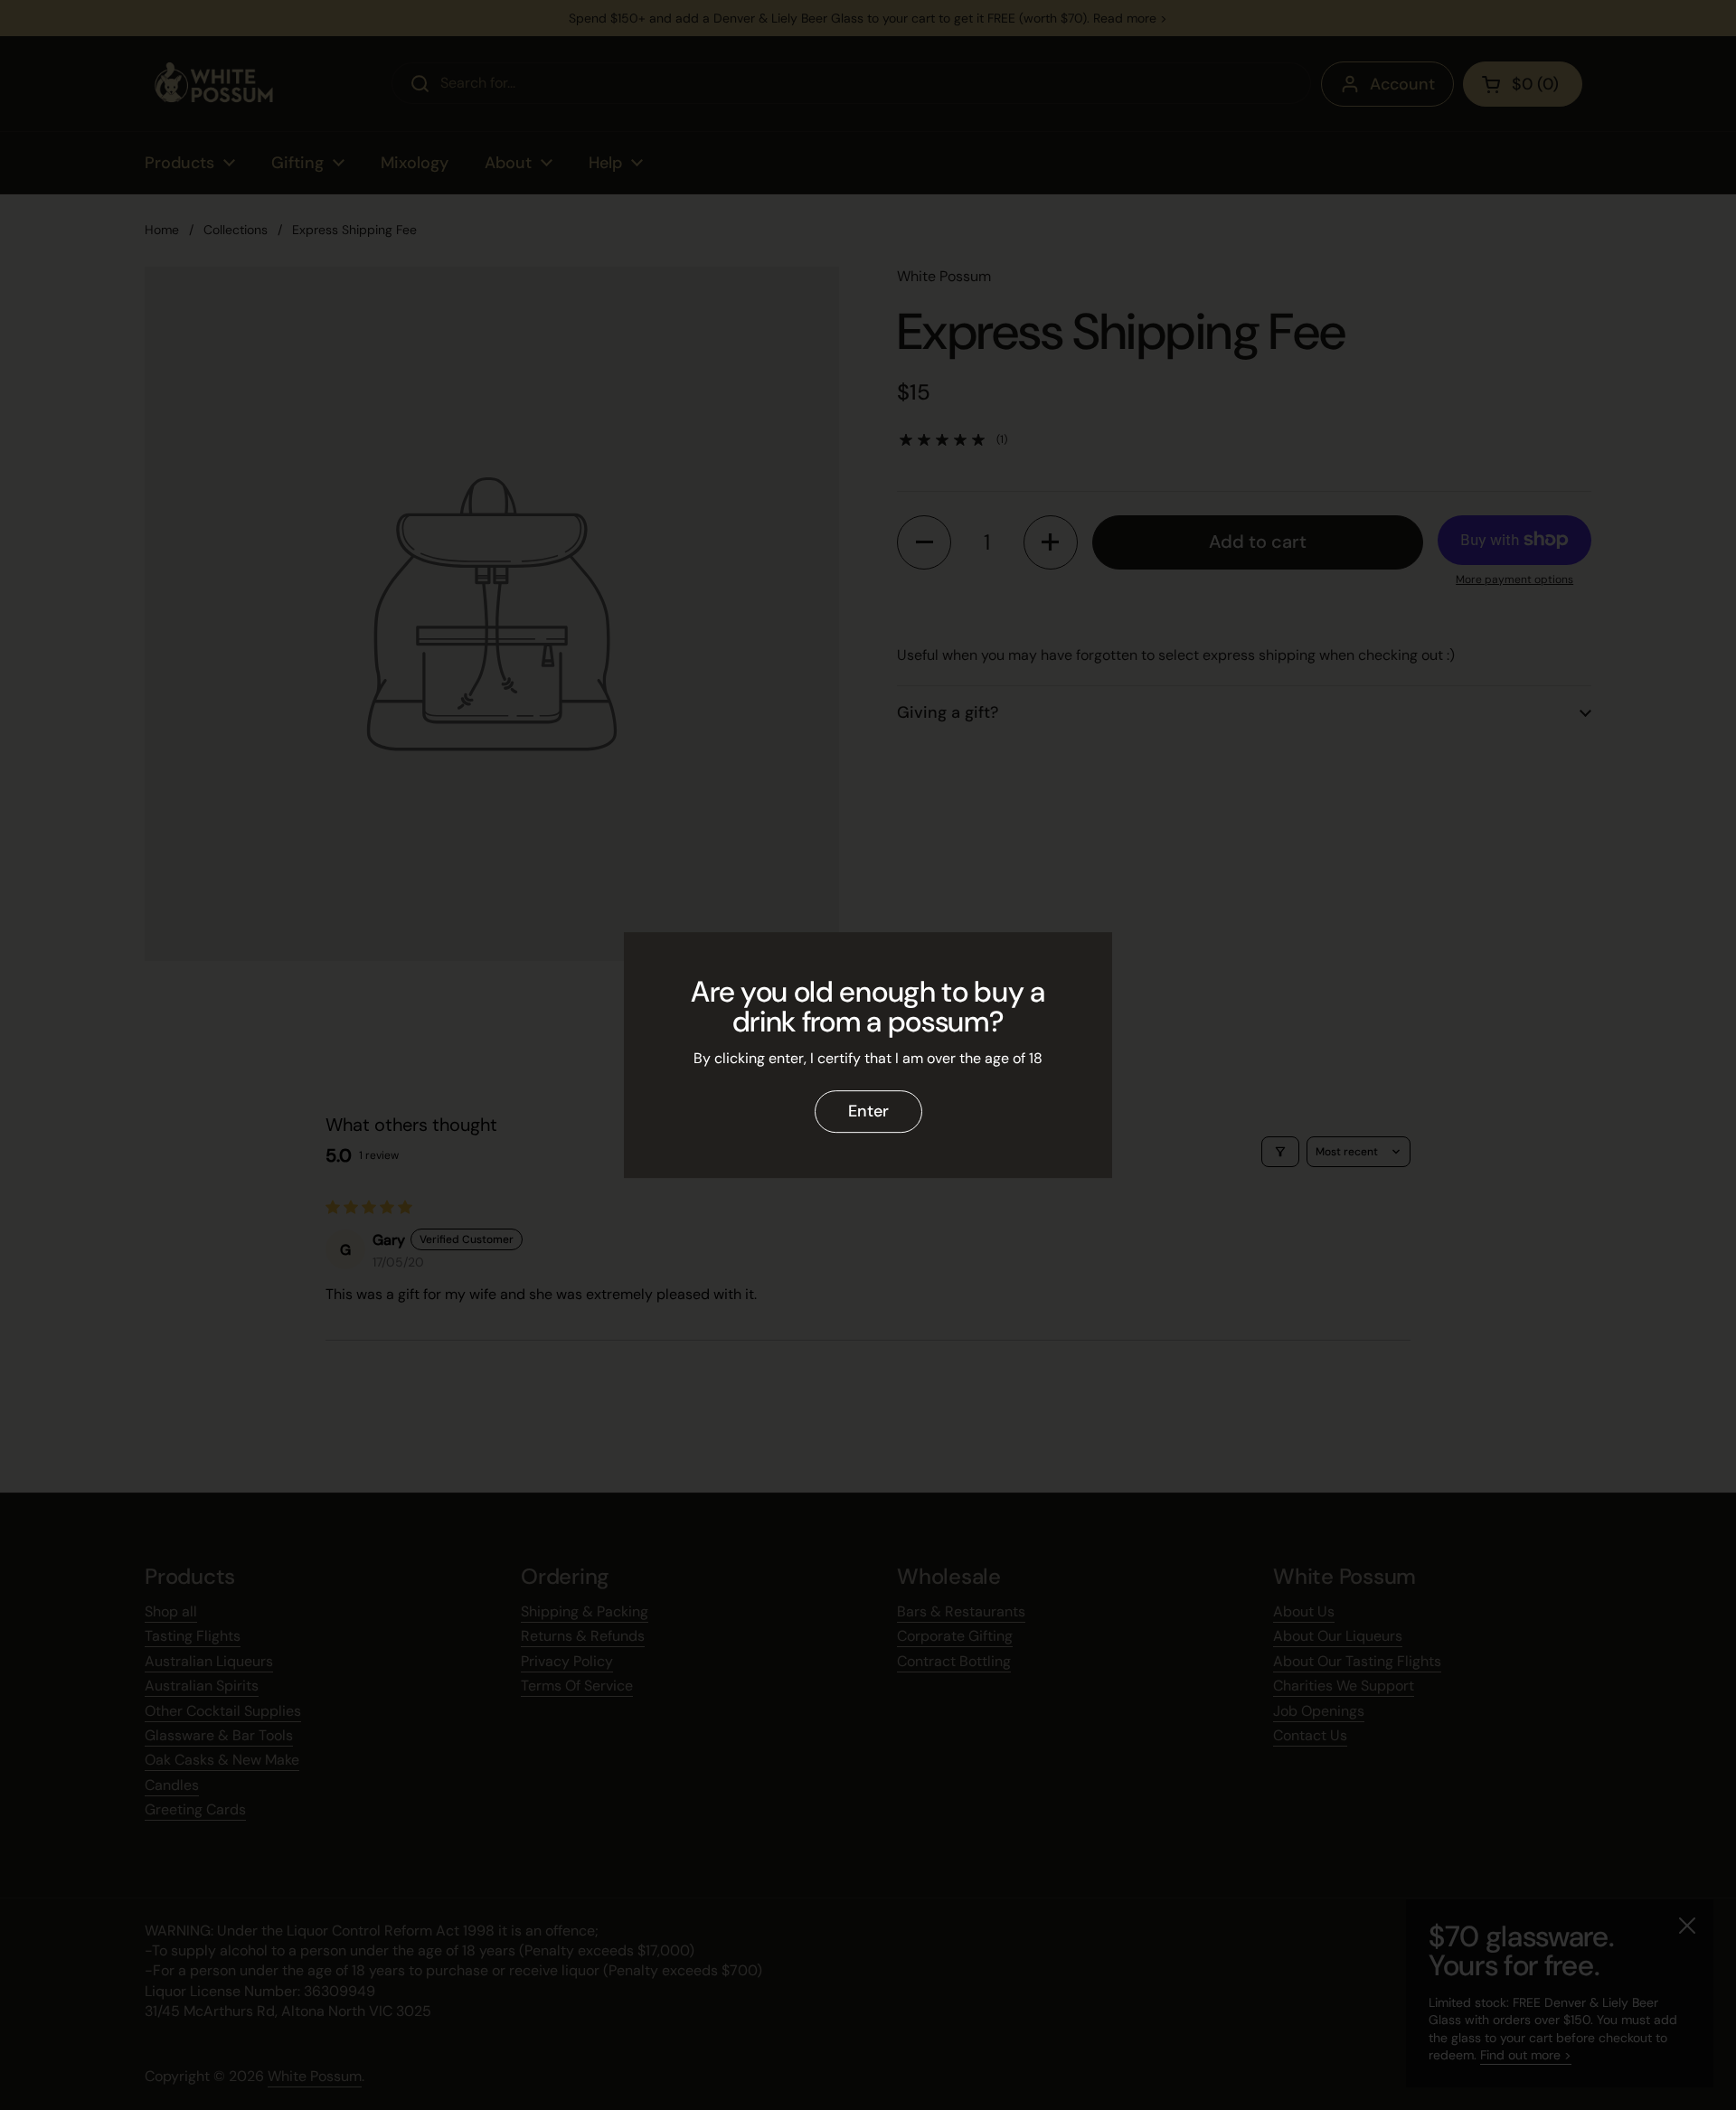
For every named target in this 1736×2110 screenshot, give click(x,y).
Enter (868, 1111)
